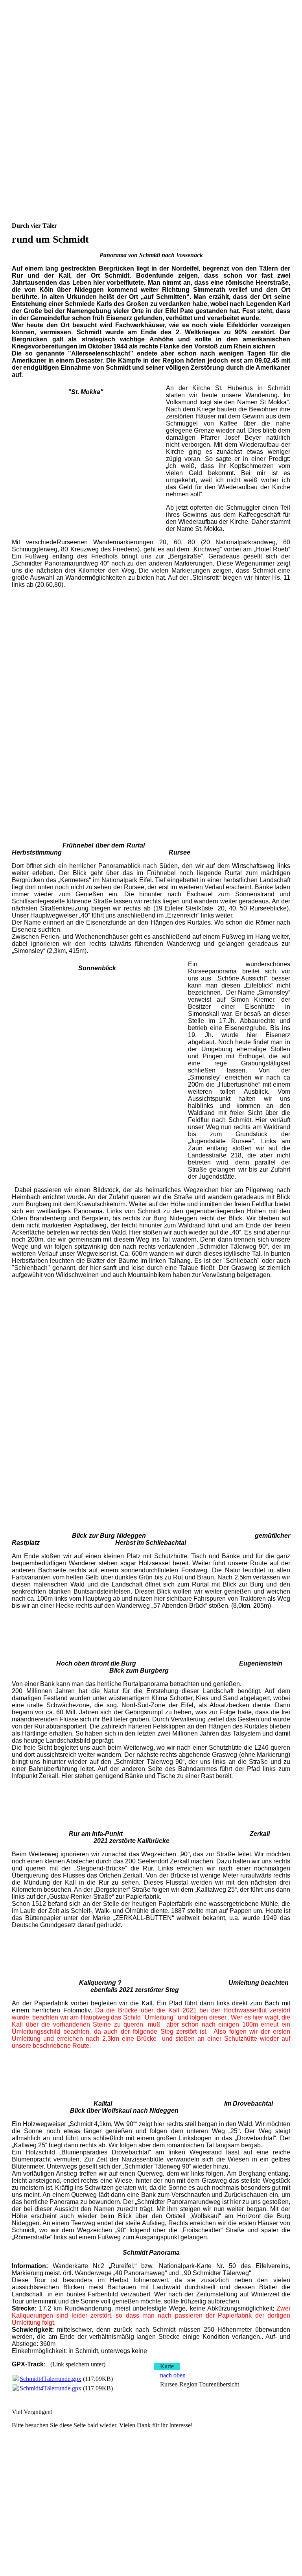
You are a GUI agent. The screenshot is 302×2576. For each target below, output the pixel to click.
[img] (151, 39)
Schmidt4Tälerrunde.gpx (51, 2379)
